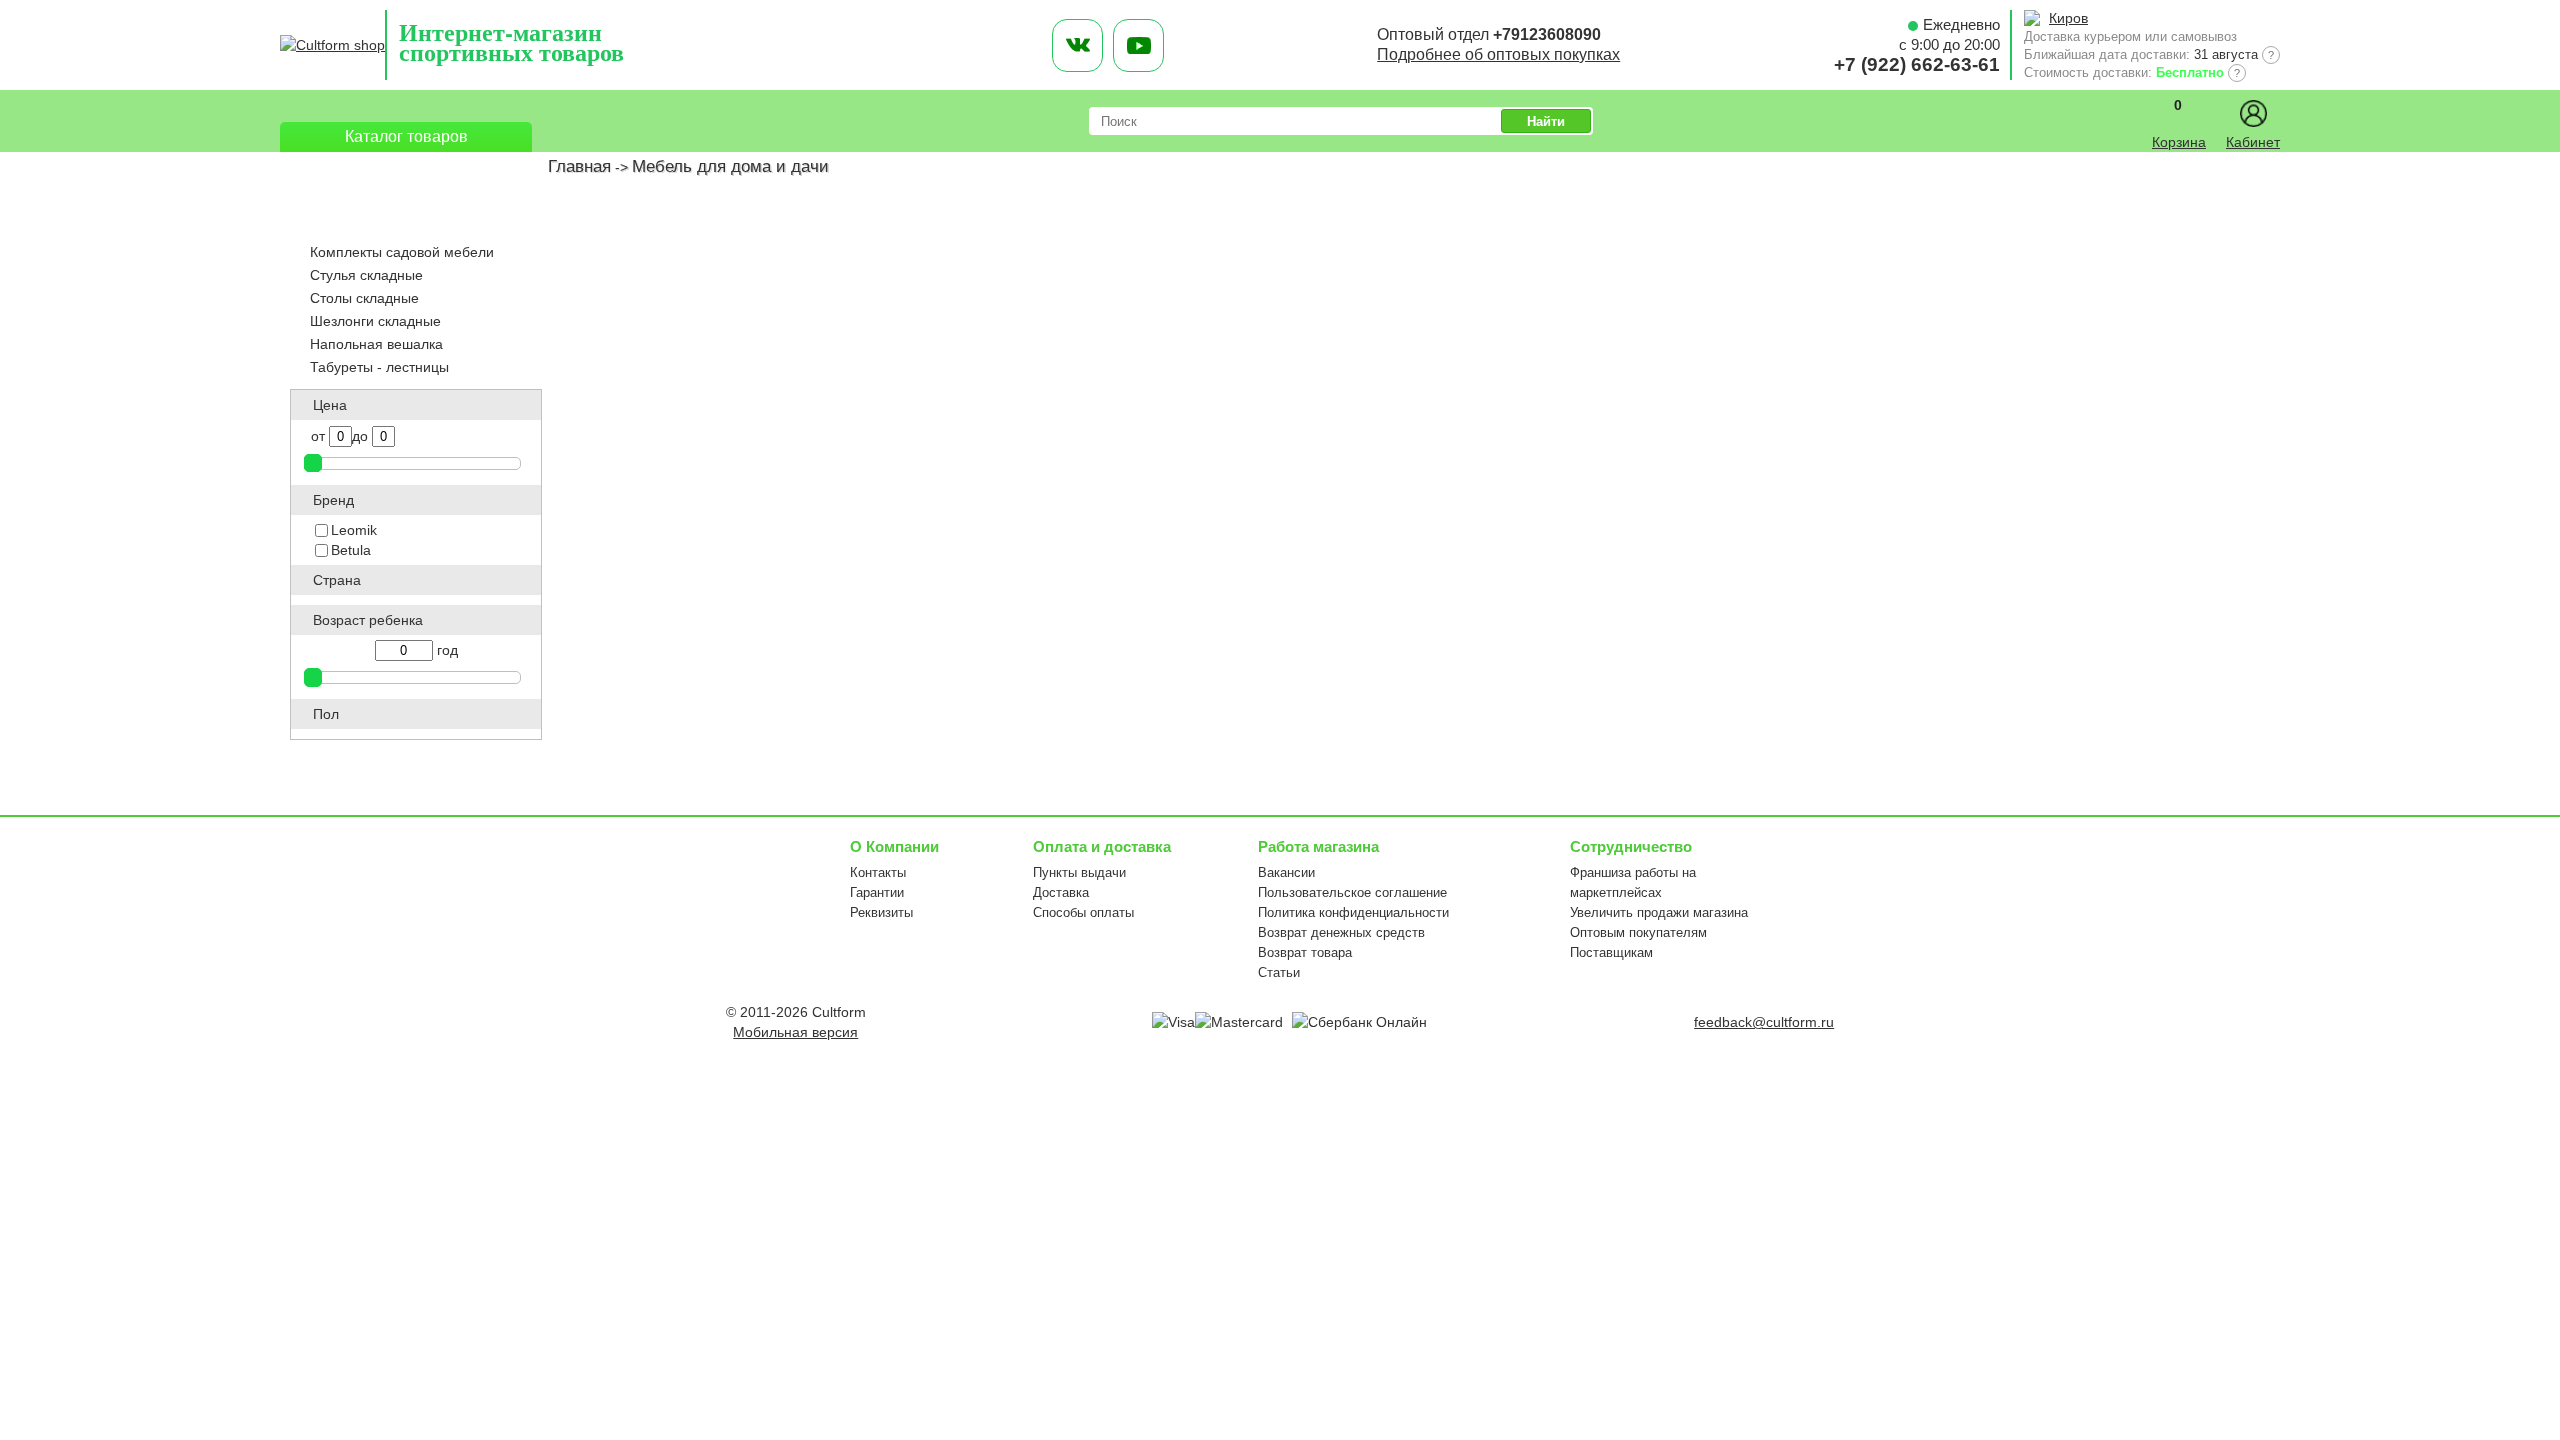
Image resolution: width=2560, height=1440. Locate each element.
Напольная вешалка (376, 344)
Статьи (1279, 972)
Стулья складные (366, 275)
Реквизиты (881, 912)
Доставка (1061, 892)
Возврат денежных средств (1341, 932)
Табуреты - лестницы (379, 367)
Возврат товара (1305, 952)
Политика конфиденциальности (1353, 912)
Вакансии (1286, 872)
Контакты (878, 872)
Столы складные (364, 298)
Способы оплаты (1083, 912)
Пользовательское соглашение (1352, 892)
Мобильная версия (795, 1032)
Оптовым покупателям (1638, 932)
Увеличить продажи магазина (1659, 912)
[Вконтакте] (1077, 45)
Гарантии (877, 892)
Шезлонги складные (375, 321)
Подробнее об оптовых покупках (1498, 54)
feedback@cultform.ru (1764, 1022)
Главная (579, 166)
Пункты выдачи (1079, 872)
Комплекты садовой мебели (402, 252)
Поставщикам (1611, 952)
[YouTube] (1138, 45)
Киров (2068, 18)
